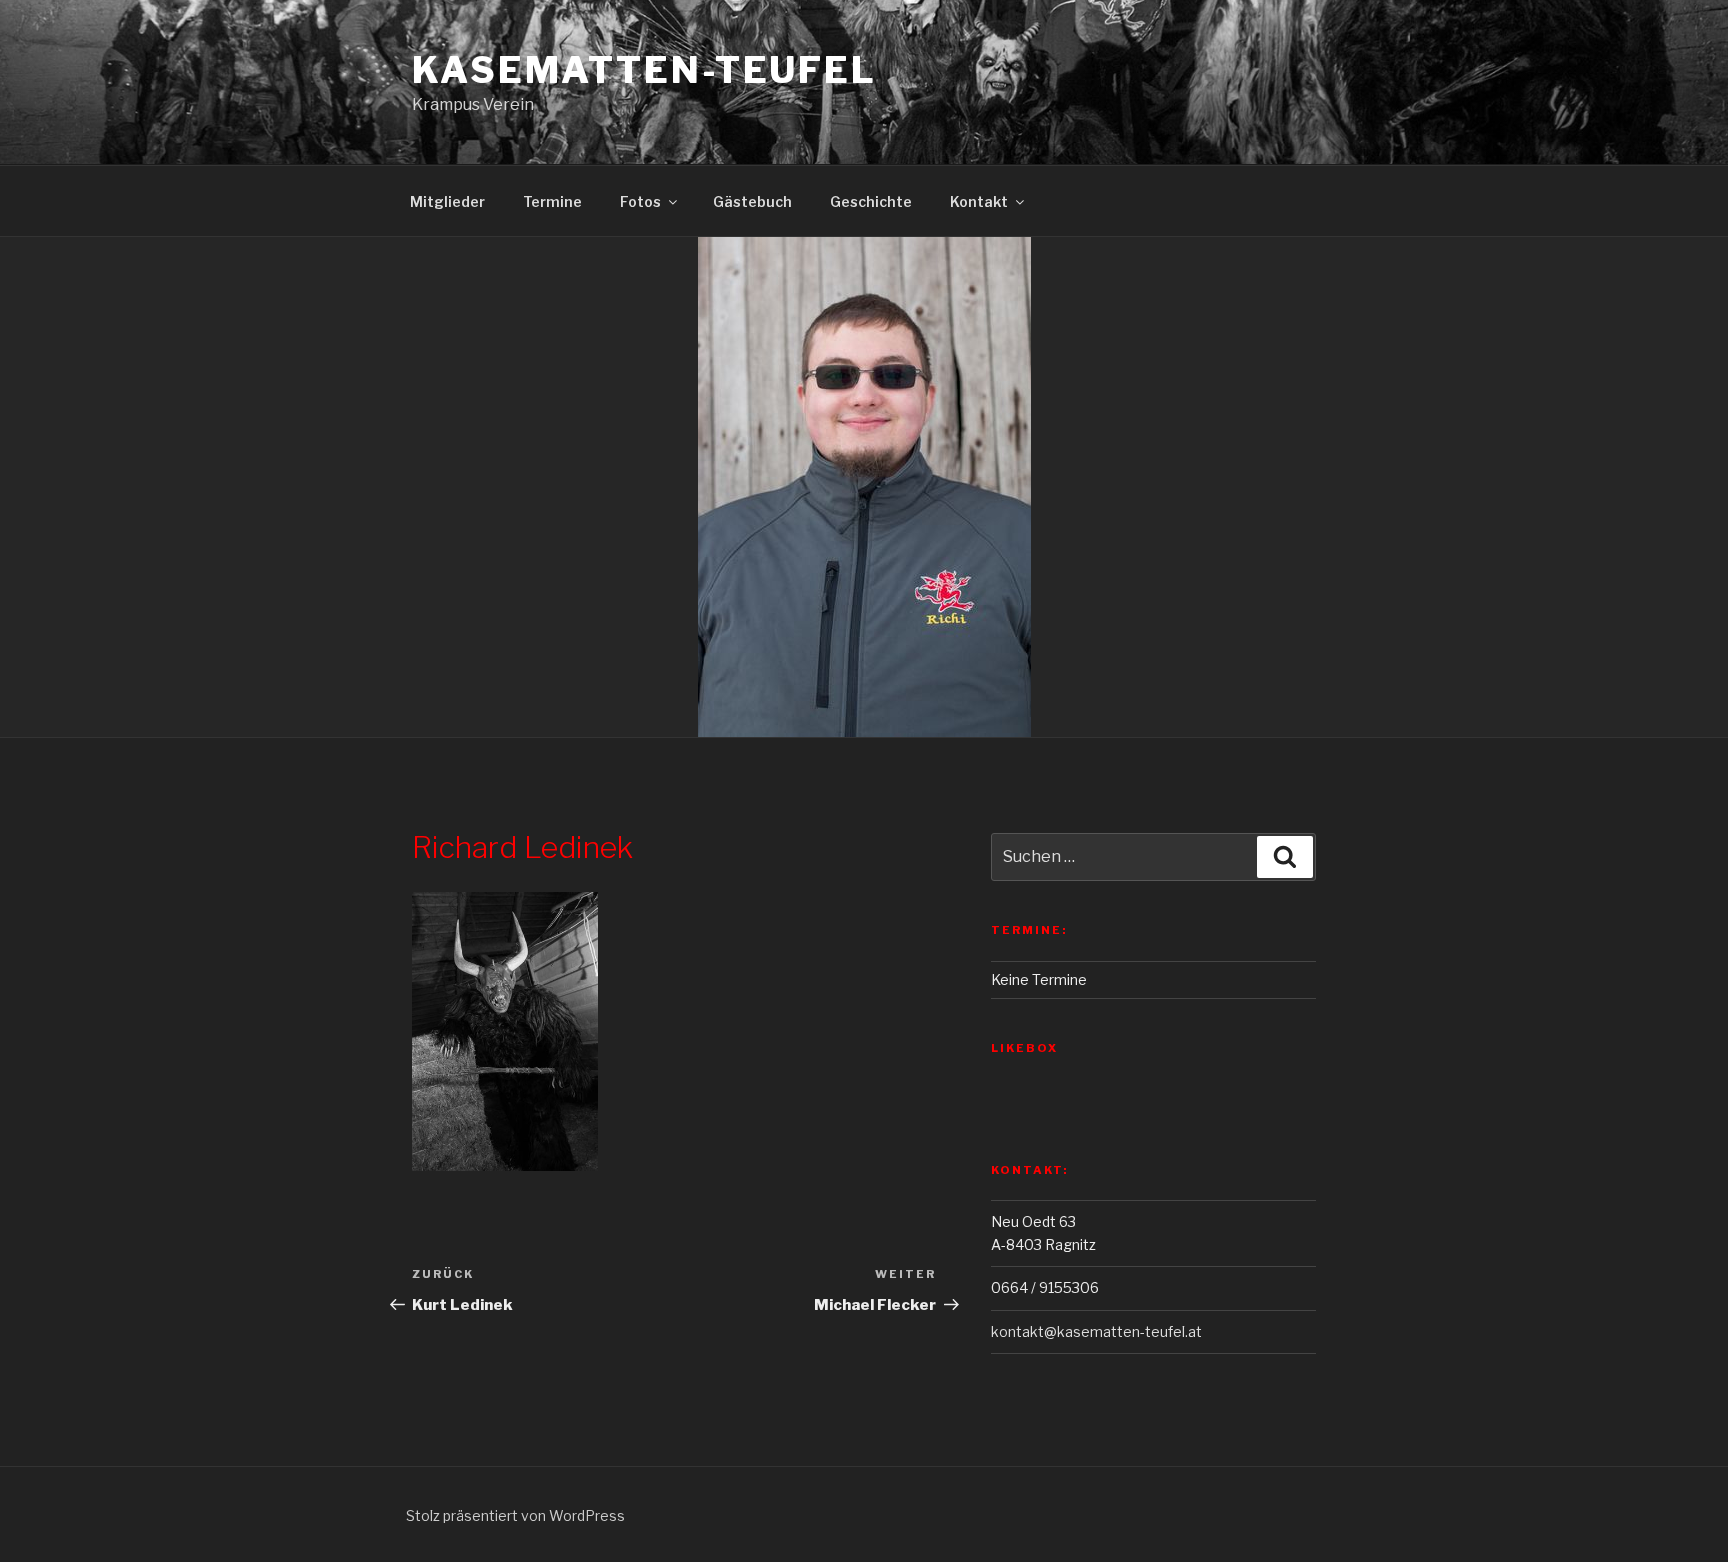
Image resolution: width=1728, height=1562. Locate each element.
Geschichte (871, 201)
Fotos (640, 201)
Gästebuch (752, 201)
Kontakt (979, 201)
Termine (552, 201)
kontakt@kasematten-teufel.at (1096, 1331)
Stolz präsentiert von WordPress (515, 1515)
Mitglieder (447, 201)
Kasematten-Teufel (644, 70)
